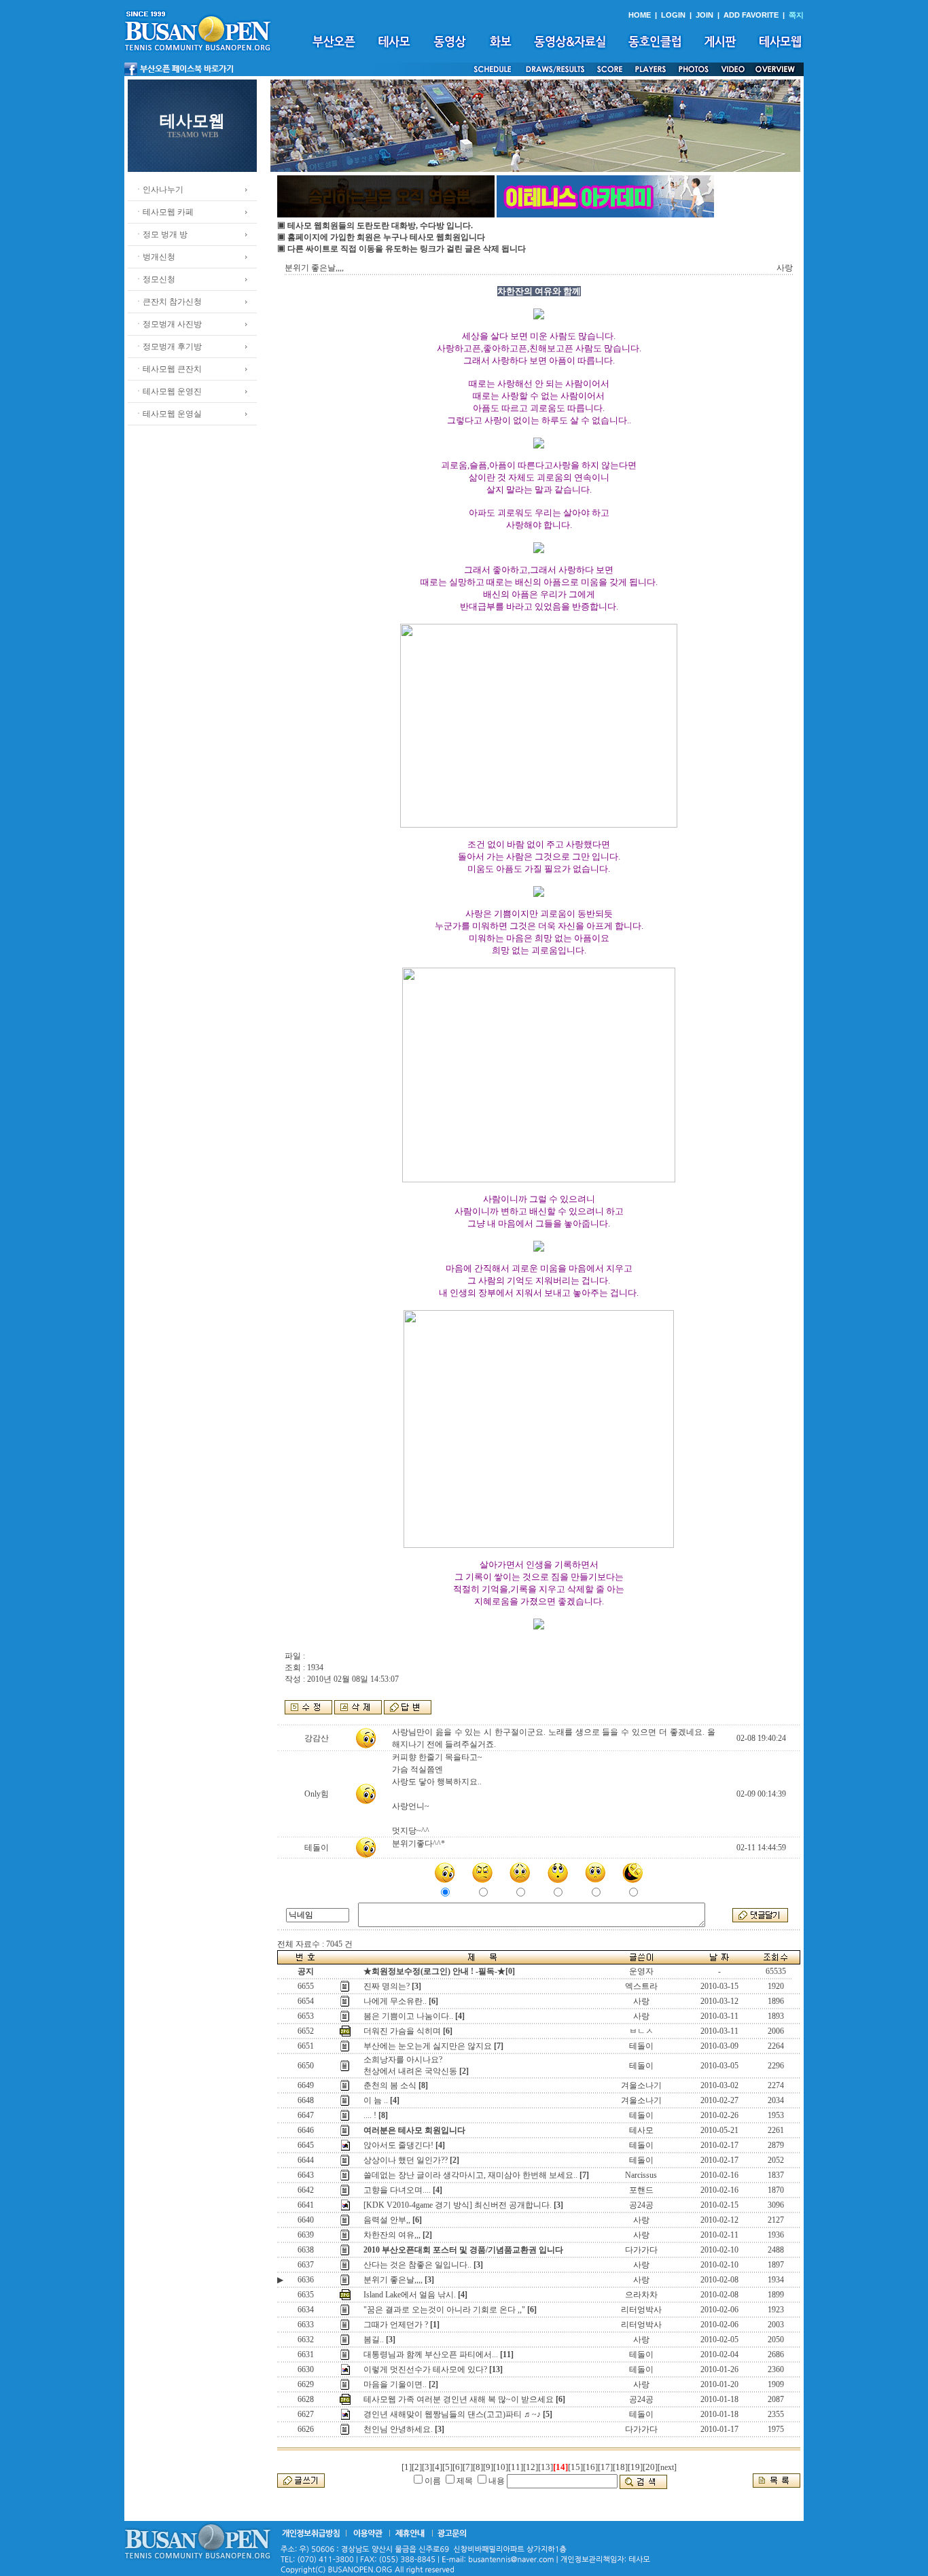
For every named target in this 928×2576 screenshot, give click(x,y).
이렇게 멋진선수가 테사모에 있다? (425, 2369)
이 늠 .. (376, 2100)
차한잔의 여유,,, (392, 2235)
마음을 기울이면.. (395, 2384)
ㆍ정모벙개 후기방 (168, 347)
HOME (640, 15)
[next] (667, 2467)
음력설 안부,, (387, 2220)
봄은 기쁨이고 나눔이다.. (408, 2016)
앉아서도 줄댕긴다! (398, 2145)
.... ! (370, 2115)
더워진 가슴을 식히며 (402, 2031)
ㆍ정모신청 (155, 279)
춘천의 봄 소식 (390, 2085)
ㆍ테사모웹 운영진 (168, 391)
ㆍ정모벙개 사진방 (168, 324)
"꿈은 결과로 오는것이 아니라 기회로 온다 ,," (444, 2310)
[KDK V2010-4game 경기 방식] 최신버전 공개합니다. (458, 2205)
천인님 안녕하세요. (398, 2429)
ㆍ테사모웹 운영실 (168, 414)
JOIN (704, 15)
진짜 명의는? (387, 1986)
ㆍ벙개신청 (155, 257)
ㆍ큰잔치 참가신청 (168, 302)
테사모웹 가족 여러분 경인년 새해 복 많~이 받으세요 (459, 2399)
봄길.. (374, 2340)
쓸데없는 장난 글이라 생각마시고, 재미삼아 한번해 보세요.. (470, 2175)
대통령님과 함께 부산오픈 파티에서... (431, 2354)
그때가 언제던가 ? (396, 2325)
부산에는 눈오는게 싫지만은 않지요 (428, 2046)
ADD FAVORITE (751, 15)
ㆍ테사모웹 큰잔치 (168, 369)
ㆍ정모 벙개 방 (161, 234)
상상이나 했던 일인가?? (406, 2160)
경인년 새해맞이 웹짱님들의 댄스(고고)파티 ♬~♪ (452, 2414)
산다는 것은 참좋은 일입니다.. (417, 2265)
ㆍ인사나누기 (159, 190)
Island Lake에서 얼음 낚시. (410, 2295)
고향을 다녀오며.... (397, 2190)
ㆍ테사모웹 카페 (164, 212)
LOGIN (673, 15)
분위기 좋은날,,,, (393, 2280)
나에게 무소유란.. (395, 2001)
